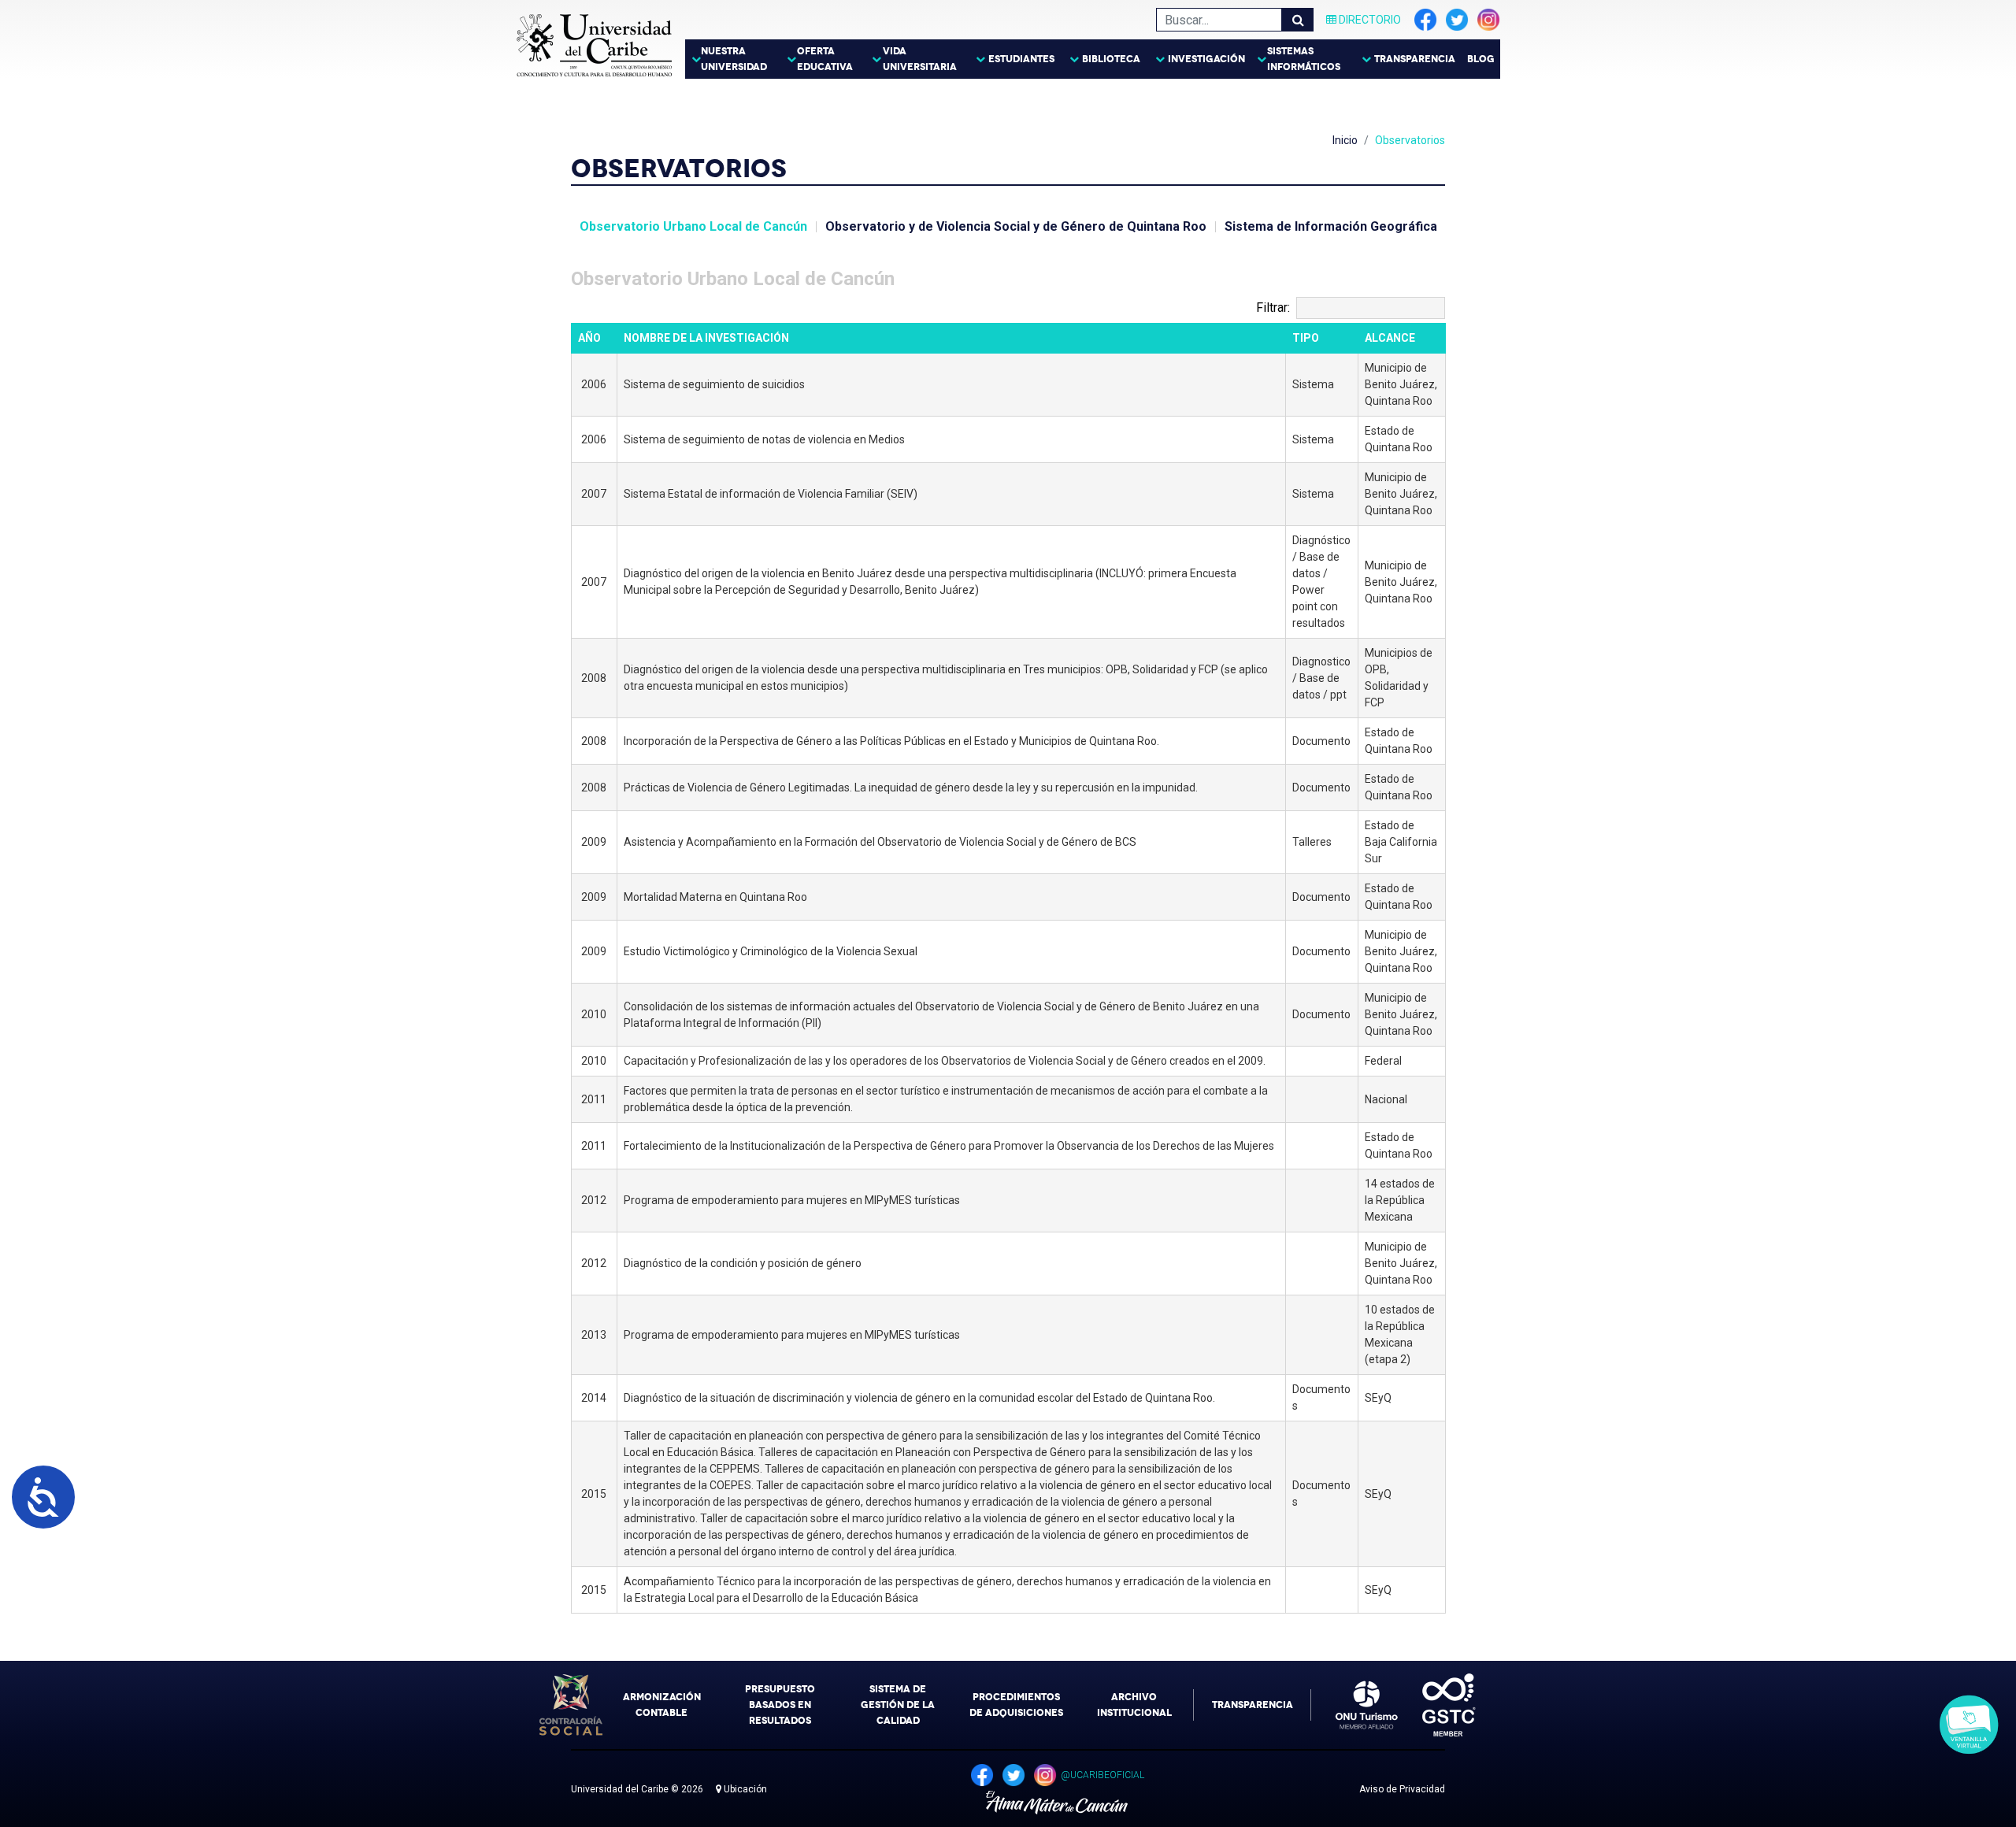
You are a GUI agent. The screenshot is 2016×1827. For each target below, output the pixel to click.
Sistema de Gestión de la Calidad (898, 1705)
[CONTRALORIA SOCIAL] (571, 1705)
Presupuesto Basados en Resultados (780, 1705)
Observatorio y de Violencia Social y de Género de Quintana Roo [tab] (1016, 226)
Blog (1481, 59)
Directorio (1369, 20)
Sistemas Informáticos (1304, 59)
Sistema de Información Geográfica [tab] (1331, 226)
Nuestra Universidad (734, 59)
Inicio (1345, 140)
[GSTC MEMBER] (1437, 1705)
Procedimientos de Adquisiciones (1016, 1705)
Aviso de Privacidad (1402, 1789)
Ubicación (744, 1789)
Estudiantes (1021, 59)
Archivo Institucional (1134, 1705)
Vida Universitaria (920, 59)
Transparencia (1415, 59)
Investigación (1206, 59)
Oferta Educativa (825, 59)
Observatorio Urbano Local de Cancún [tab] (693, 226)
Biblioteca (1111, 59)
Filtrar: (1273, 308)
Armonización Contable (662, 1705)
